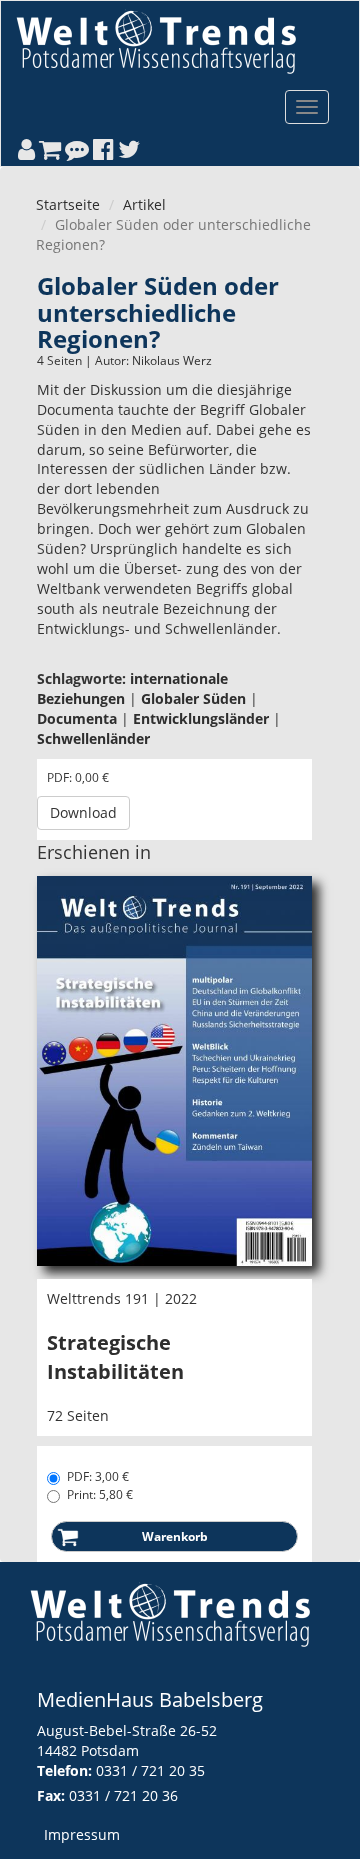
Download (83, 812)
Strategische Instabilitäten (115, 1357)
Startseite (68, 204)
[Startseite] (156, 41)
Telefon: (64, 1770)
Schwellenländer (93, 738)
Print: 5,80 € (100, 1494)
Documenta (77, 718)
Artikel (144, 204)
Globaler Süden (193, 698)
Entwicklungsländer (201, 718)
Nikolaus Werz (172, 360)
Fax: (51, 1795)
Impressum (82, 1834)
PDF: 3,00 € (98, 1476)
